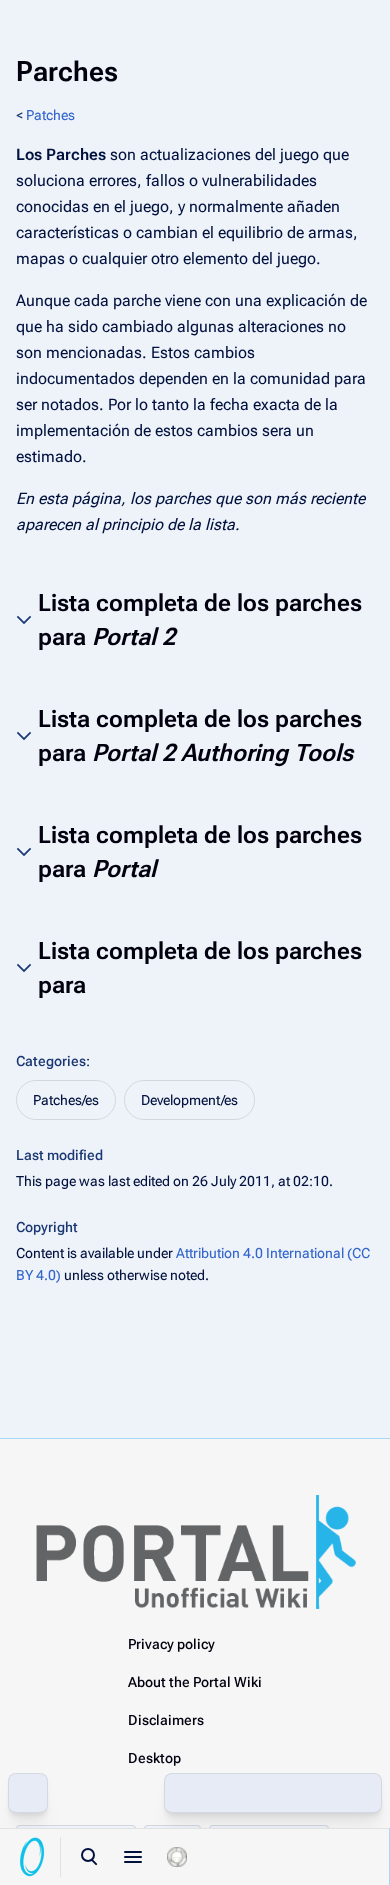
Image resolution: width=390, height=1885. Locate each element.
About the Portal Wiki (195, 1682)
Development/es (189, 1100)
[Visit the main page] (32, 1857)
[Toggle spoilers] (177, 1857)
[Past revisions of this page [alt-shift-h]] (273, 1793)
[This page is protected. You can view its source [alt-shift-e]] (229, 1793)
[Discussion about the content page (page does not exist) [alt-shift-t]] (317, 1793)
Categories (51, 1061)
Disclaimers (166, 1720)
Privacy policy (171, 1644)
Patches (50, 115)
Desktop (154, 1758)
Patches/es (66, 1100)
